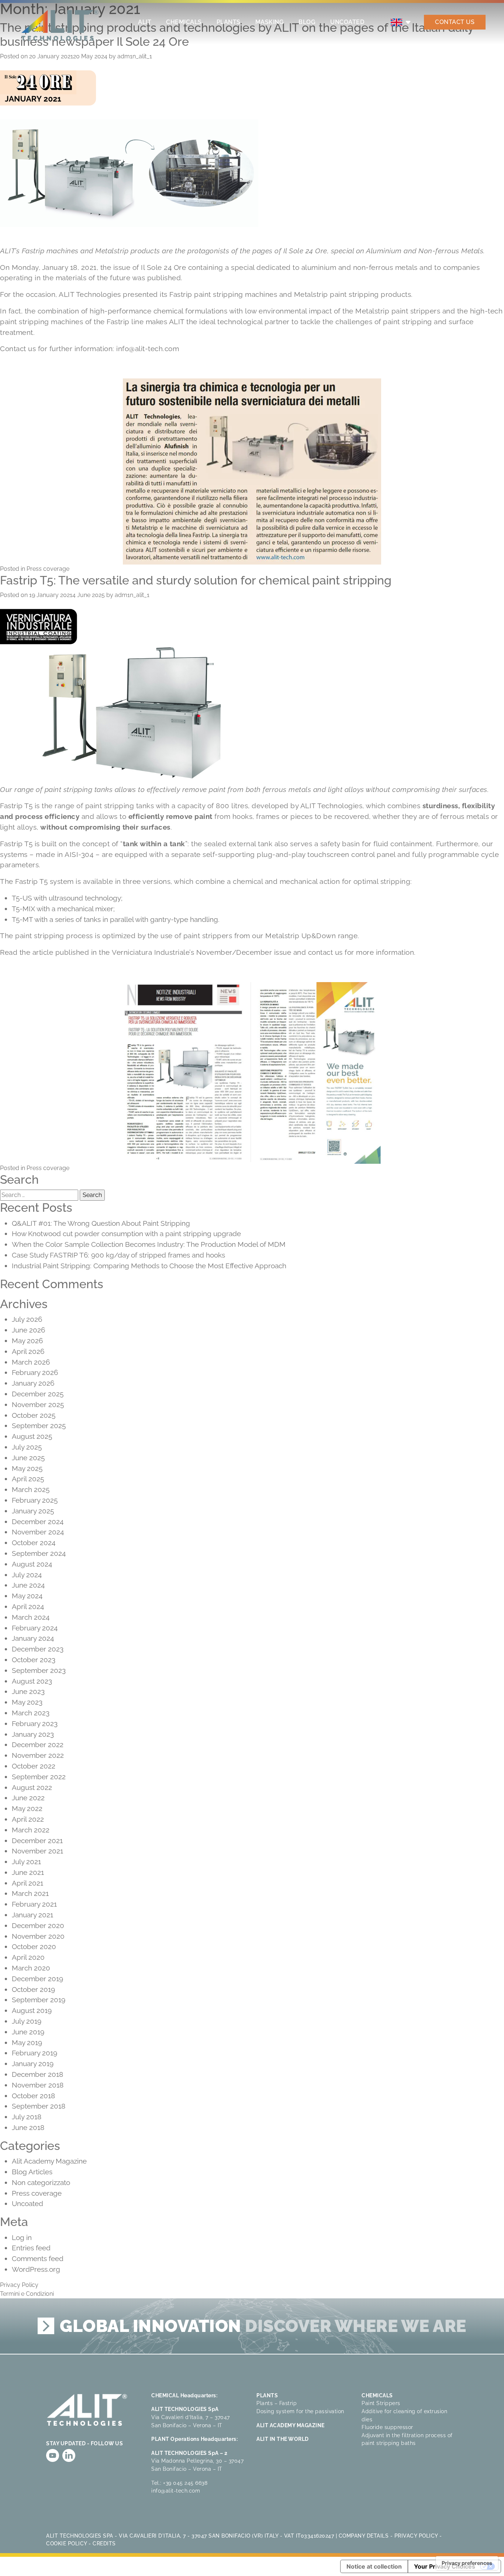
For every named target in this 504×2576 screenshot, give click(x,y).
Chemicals (184, 22)
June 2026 (28, 1330)
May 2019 (27, 2042)
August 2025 (32, 1436)
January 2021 (32, 1915)
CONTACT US (455, 22)
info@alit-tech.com (148, 349)
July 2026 (27, 1319)
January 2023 (33, 1734)
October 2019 (33, 1989)
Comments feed (38, 2258)
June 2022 (28, 1798)
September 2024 (39, 1553)
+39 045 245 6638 (185, 2483)
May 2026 (27, 1341)
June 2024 (28, 1585)
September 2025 (39, 1426)
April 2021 (27, 1883)
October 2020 (34, 1946)
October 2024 (34, 1543)
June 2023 (28, 1691)
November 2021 (37, 1851)
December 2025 (38, 1394)
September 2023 (39, 1670)
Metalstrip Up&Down (301, 936)
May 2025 (27, 1468)
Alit (145, 22)
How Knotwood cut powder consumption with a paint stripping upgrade (127, 1234)
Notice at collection (374, 2566)
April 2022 (28, 1819)
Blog (307, 22)
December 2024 (38, 1522)
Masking (270, 22)
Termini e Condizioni (27, 2294)
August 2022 (32, 1787)
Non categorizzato (41, 2182)
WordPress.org (36, 2269)
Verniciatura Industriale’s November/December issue (201, 952)
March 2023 (31, 1713)
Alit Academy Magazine (49, 2161)
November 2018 (38, 2085)
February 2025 (35, 1500)
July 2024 (27, 1575)
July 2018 (27, 2117)
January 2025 (33, 1511)
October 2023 (34, 1660)
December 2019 (37, 1979)
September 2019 (39, 2000)
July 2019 (27, 2021)
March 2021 (30, 1893)
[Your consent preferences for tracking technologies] (467, 2563)
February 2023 (35, 1723)
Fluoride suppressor (387, 2427)
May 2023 (27, 1702)
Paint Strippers (381, 2403)
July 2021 (26, 1862)
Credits (104, 2543)
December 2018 (37, 2074)
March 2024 (31, 1617)
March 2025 (31, 1489)
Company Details (364, 2536)
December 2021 (37, 1841)
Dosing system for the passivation (300, 2411)
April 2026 (28, 1351)
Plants (229, 22)
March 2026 (31, 1362)
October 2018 (33, 2096)
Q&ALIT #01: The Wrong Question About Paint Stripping (102, 1223)
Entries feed (31, 2248)
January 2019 (33, 2064)
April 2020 (28, 1957)
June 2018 (28, 2127)
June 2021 (28, 1872)
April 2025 (28, 1479)
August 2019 (32, 2010)
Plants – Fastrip (277, 2403)
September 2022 (39, 1777)
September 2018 (39, 2106)
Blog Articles (32, 2172)
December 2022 (38, 1745)
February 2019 (34, 2053)
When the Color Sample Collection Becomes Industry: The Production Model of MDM (149, 1244)
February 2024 (35, 1628)
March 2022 (31, 1830)
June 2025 (28, 1458)
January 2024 (33, 1638)
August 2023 (32, 1681)
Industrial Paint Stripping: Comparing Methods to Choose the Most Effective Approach (149, 1266)
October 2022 (34, 1766)
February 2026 (35, 1372)
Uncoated (347, 22)
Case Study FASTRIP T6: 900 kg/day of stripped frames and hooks (119, 1255)
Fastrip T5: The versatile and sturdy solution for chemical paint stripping (196, 580)
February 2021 (34, 1904)
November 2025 (38, 1404)
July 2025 (27, 1447)
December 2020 (38, 1925)
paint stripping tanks (120, 806)
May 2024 (27, 1596)
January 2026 (33, 1383)
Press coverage (48, 569)
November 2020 (38, 1936)
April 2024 (28, 1606)
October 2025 (34, 1415)
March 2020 (31, 1968)
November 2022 (38, 1755)
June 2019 (28, 2032)
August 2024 (32, 1564)
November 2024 (38, 1532)
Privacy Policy (19, 2285)
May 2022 (27, 1808)
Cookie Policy (67, 2543)
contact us (325, 952)
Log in (22, 2237)
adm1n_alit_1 (135, 56)
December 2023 (38, 1649)
